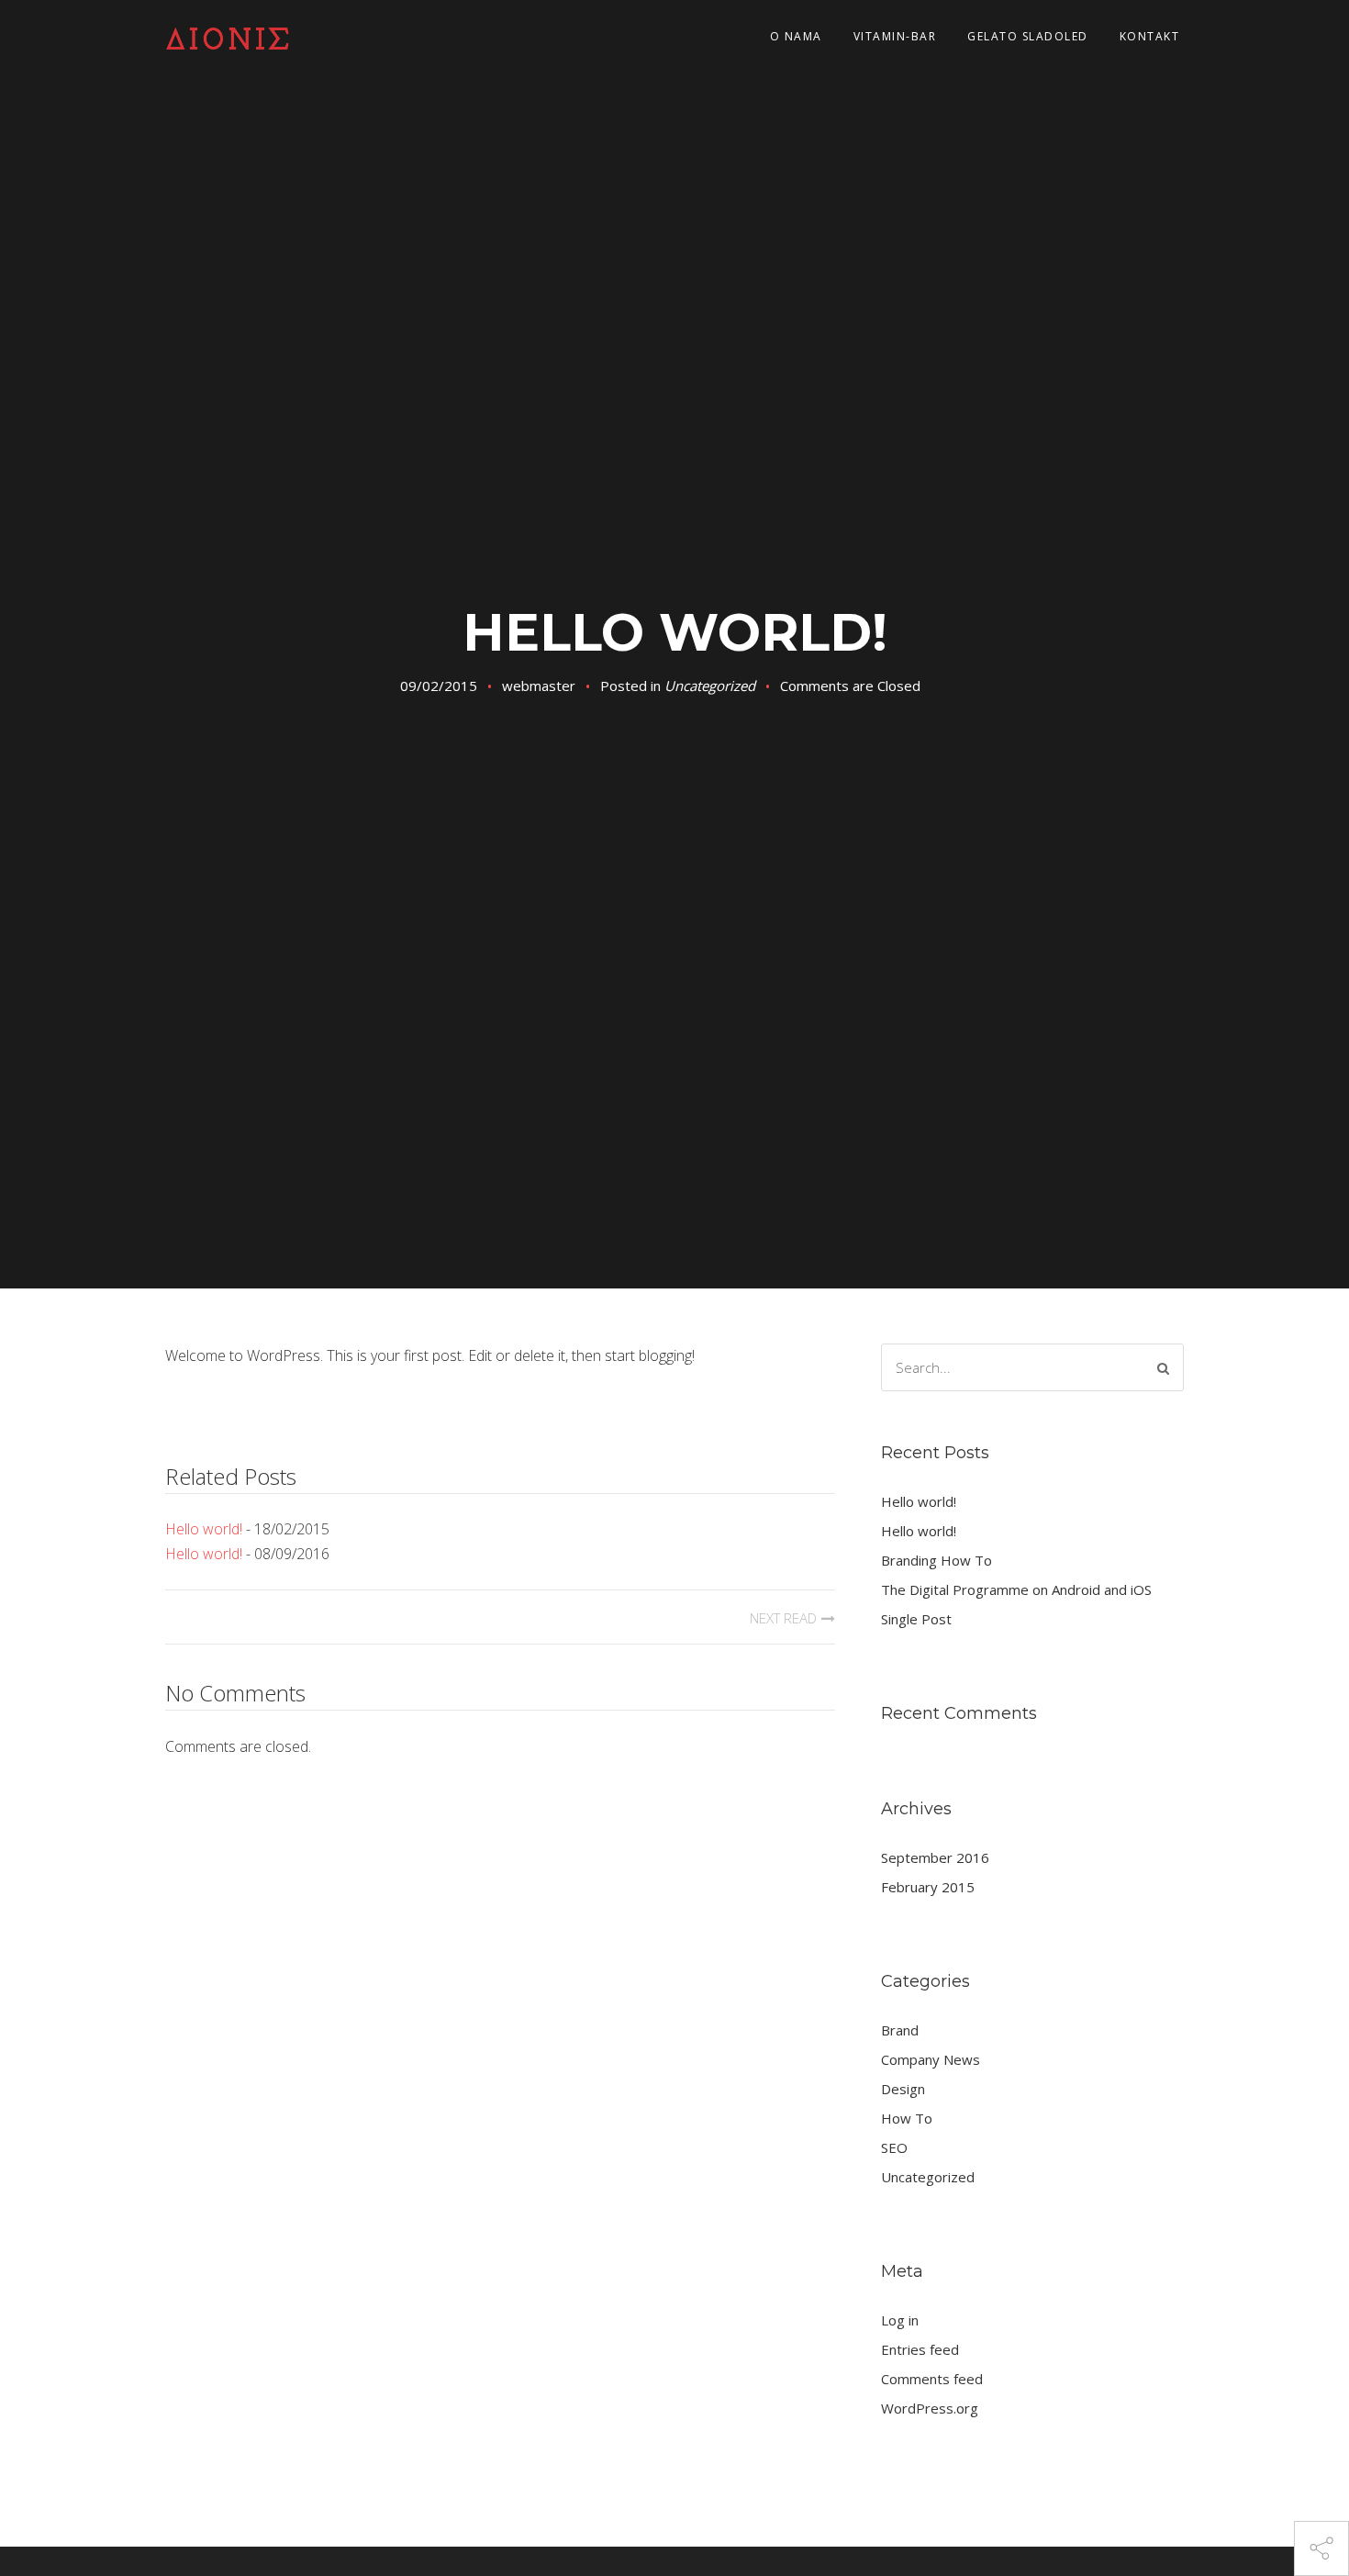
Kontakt (1150, 36)
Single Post (916, 1619)
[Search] (1163, 1368)
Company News (931, 2059)
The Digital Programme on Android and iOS (1016, 1589)
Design (903, 2089)
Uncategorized (710, 686)
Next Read (783, 1618)
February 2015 (928, 1887)
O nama (796, 36)
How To (907, 2118)
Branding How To (936, 1560)
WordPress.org (930, 2408)
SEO (894, 2147)
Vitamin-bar (895, 36)
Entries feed (920, 2349)
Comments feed (932, 2379)
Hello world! (204, 1529)
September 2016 (935, 1857)
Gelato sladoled (1028, 36)
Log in (900, 2320)
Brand (900, 2030)
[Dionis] (239, 37)
